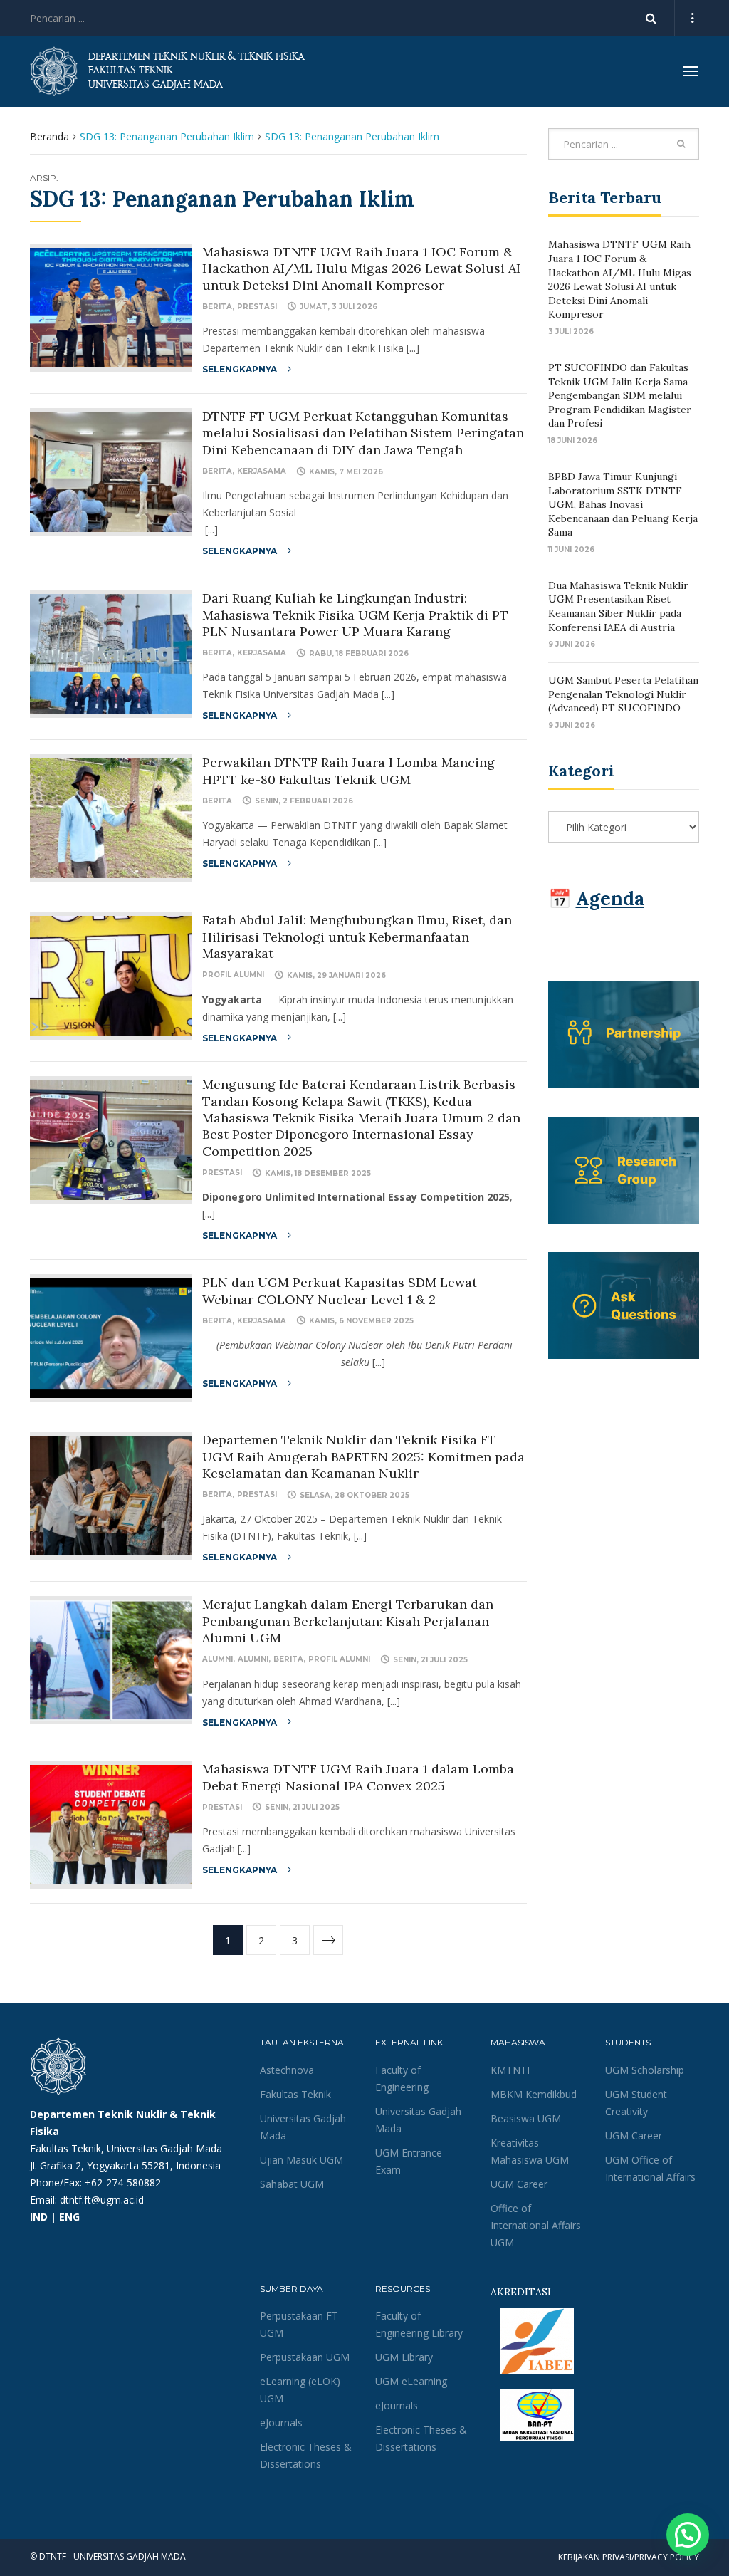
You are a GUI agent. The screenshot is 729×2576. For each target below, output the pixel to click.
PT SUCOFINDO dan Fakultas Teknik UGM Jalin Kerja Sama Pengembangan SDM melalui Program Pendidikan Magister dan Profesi (620, 395)
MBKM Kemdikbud (534, 2094)
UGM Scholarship (645, 2070)
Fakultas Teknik (295, 2094)
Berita (217, 307)
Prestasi (257, 307)
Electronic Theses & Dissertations (306, 2455)
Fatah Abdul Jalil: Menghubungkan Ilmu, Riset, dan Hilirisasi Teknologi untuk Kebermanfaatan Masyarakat (357, 937)
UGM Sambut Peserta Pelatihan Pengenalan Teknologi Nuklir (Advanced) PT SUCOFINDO (623, 694)
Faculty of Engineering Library (419, 2324)
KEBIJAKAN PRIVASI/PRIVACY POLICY (629, 2557)
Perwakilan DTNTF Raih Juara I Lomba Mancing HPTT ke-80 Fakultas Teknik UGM (348, 771)
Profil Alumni (233, 975)
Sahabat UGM (292, 2184)
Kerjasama (262, 471)
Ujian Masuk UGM (301, 2160)
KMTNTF (512, 2070)
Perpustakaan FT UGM (299, 2324)
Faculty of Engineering (402, 2079)
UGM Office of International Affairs (650, 2168)
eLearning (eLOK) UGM (300, 2390)
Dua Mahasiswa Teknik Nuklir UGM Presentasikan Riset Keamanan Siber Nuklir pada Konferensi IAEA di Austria (618, 606)
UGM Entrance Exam (409, 2161)
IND (39, 2217)
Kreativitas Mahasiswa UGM (530, 2151)
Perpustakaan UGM (305, 2357)
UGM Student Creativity (636, 2103)
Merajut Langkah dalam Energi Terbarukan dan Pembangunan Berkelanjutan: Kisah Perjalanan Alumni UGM (348, 1621)
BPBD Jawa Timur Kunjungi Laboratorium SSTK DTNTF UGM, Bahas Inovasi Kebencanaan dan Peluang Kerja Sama (623, 504)
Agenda (610, 898)
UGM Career (519, 2184)
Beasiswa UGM (526, 2118)
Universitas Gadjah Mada (303, 2127)
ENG (69, 2217)
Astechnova (287, 2070)
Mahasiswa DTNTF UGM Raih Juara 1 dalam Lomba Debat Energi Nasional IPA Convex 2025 (358, 1777)
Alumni (217, 1659)
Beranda (49, 136)
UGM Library (404, 2357)
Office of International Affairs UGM (536, 2225)
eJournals (281, 2423)
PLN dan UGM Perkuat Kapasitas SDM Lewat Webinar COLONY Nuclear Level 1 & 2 (340, 1290)
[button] (688, 2535)
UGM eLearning (411, 2381)
